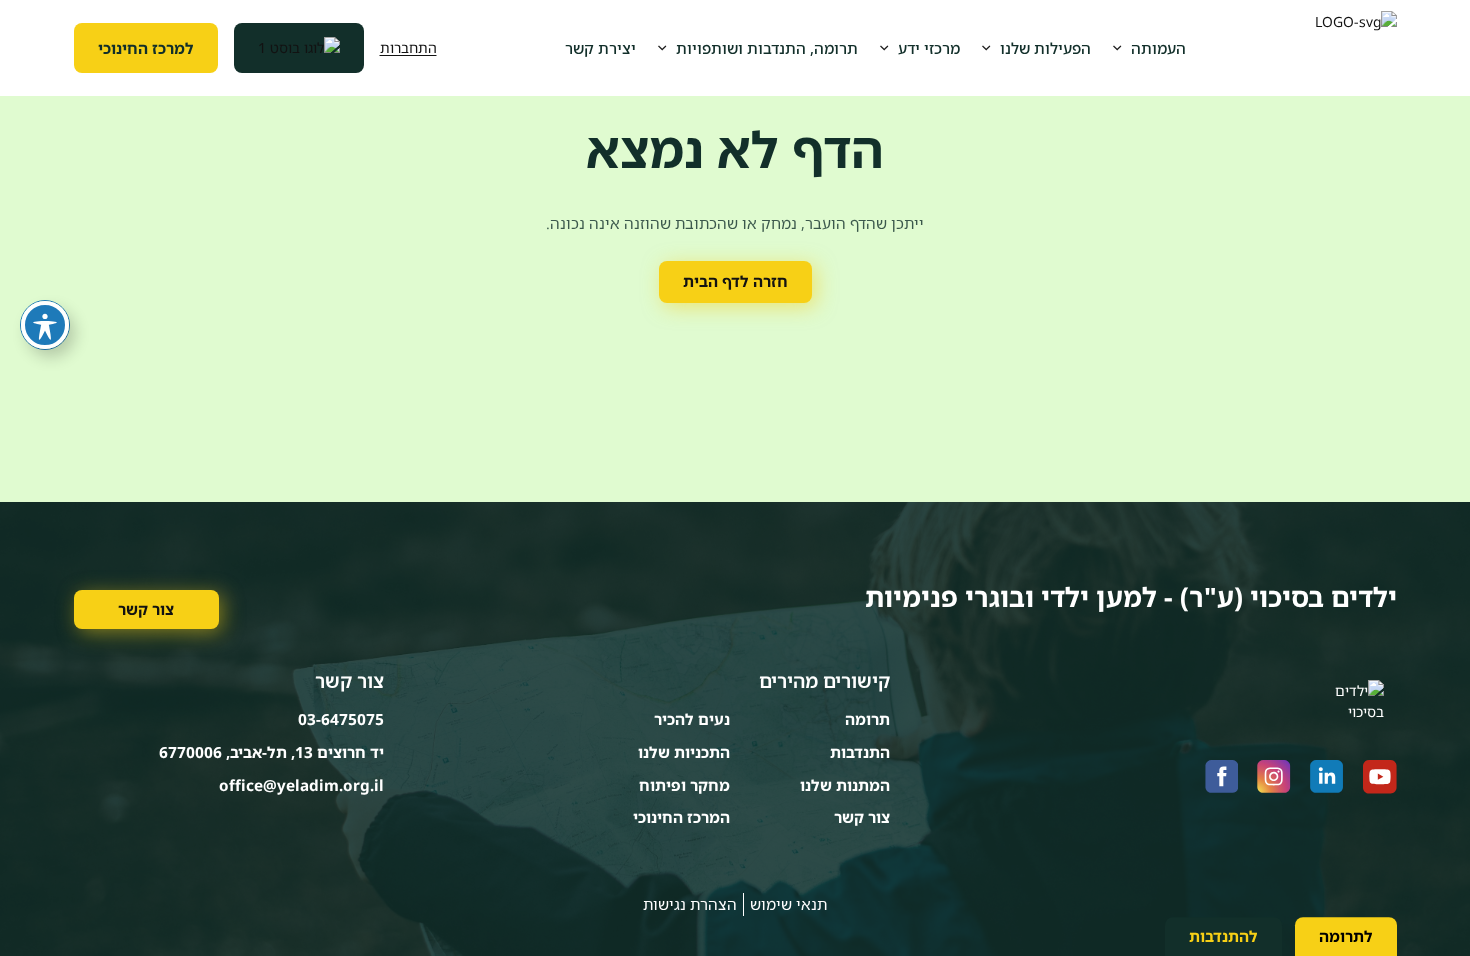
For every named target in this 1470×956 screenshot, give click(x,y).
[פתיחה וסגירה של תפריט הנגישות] (45, 325)
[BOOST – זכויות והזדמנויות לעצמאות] (299, 48)
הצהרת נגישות (690, 904)
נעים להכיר (692, 719)
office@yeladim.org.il (301, 785)
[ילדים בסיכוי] (1356, 48)
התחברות (408, 47)
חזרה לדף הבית (735, 281)
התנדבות (860, 752)
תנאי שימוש (788, 904)
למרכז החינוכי (146, 48)
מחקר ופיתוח (684, 785)
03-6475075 (341, 719)
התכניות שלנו (684, 752)
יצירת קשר (600, 48)
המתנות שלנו (845, 785)
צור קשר (146, 609)
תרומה (867, 719)
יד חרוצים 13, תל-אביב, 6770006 (271, 752)
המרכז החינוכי (681, 817)
